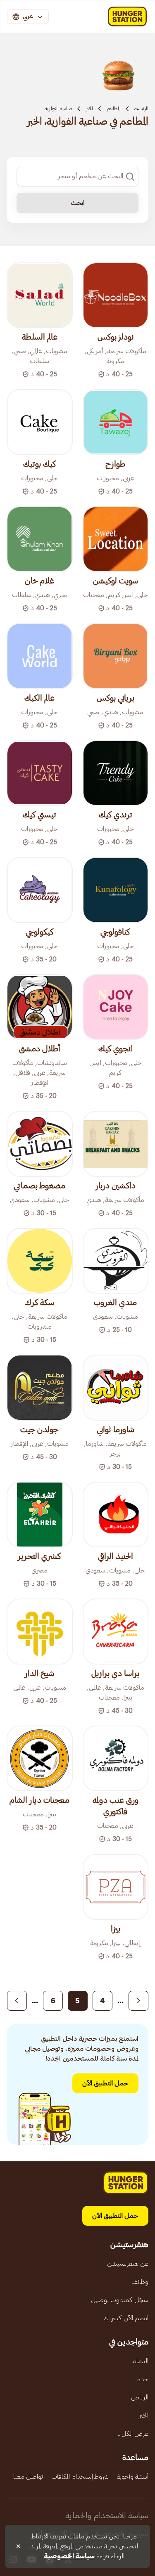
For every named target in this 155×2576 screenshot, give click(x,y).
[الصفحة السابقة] (138, 2001)
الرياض (140, 2397)
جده (143, 2379)
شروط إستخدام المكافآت (80, 2477)
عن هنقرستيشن (128, 2264)
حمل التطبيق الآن (105, 2083)
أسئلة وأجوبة (133, 2477)
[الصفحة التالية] (17, 2001)
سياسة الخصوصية (69, 2556)
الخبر (89, 109)
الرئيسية (141, 109)
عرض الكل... (133, 2434)
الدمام (140, 2361)
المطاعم (114, 109)
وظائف (140, 2282)
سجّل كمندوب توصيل (120, 2300)
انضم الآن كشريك (126, 2318)
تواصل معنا (28, 2477)
